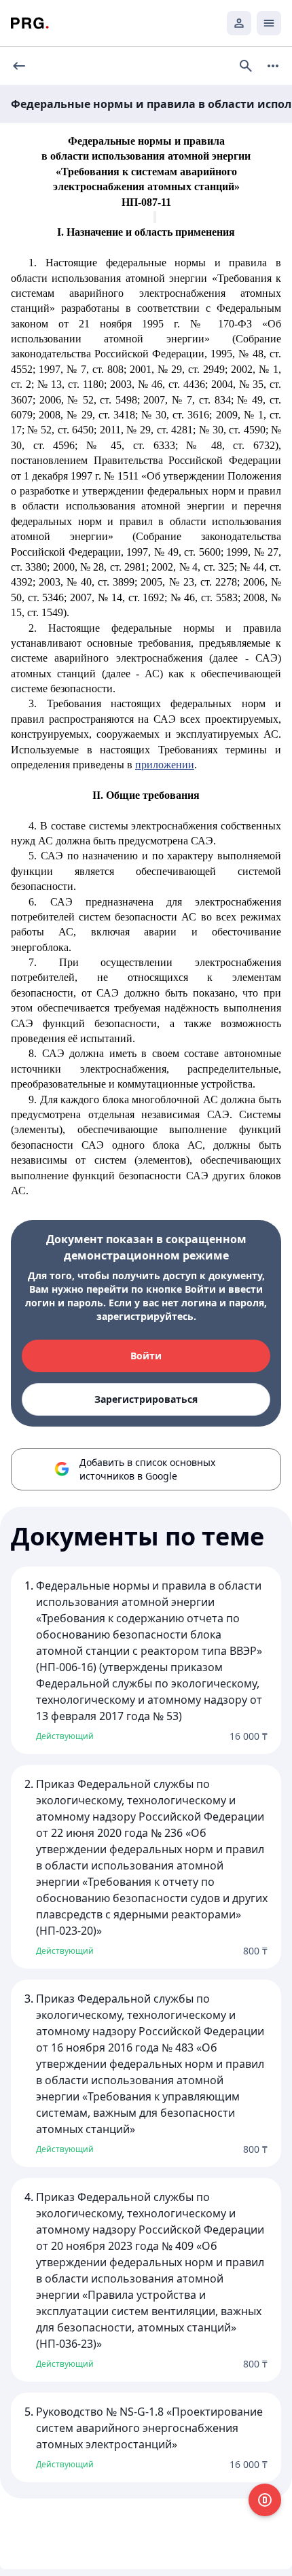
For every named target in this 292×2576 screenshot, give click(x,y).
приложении (165, 765)
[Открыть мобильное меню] (269, 23)
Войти (146, 1356)
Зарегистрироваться (146, 1399)
